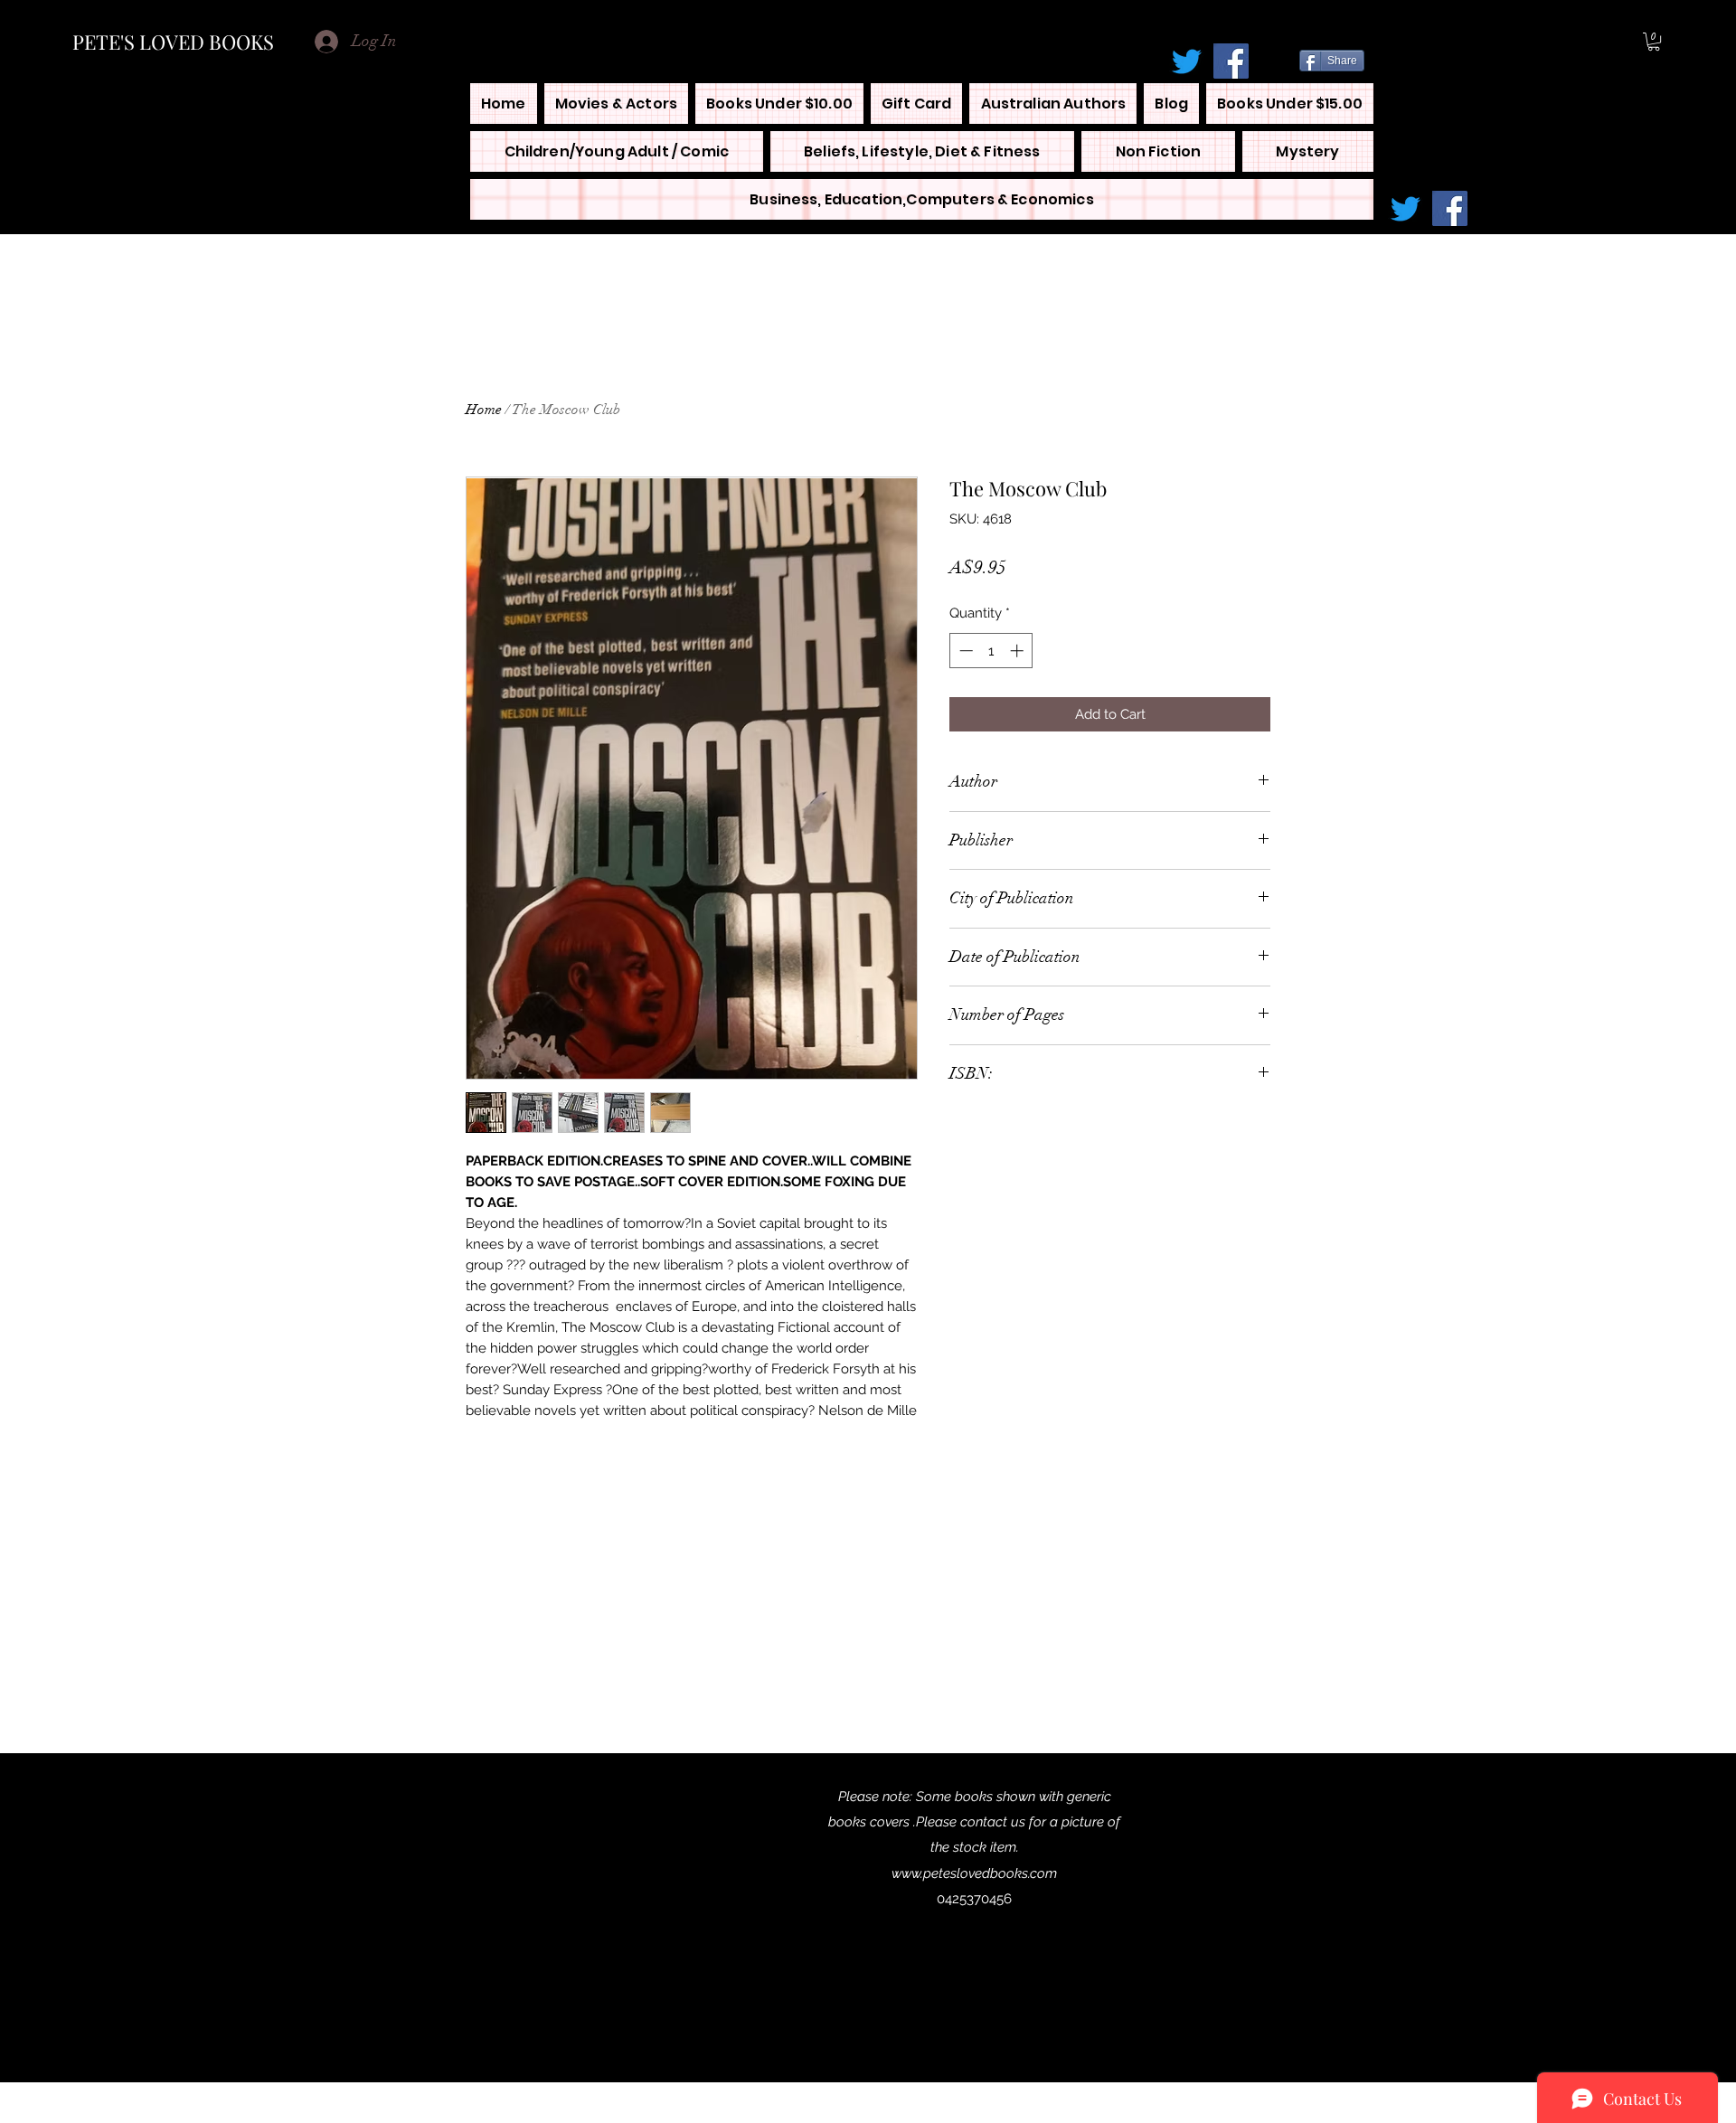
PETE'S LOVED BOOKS (173, 42)
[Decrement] (964, 651)
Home (484, 410)
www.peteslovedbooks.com (974, 1873)
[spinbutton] (991, 651)
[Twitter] (1187, 61)
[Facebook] (1231, 61)
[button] (1654, 42)
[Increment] (1019, 651)
